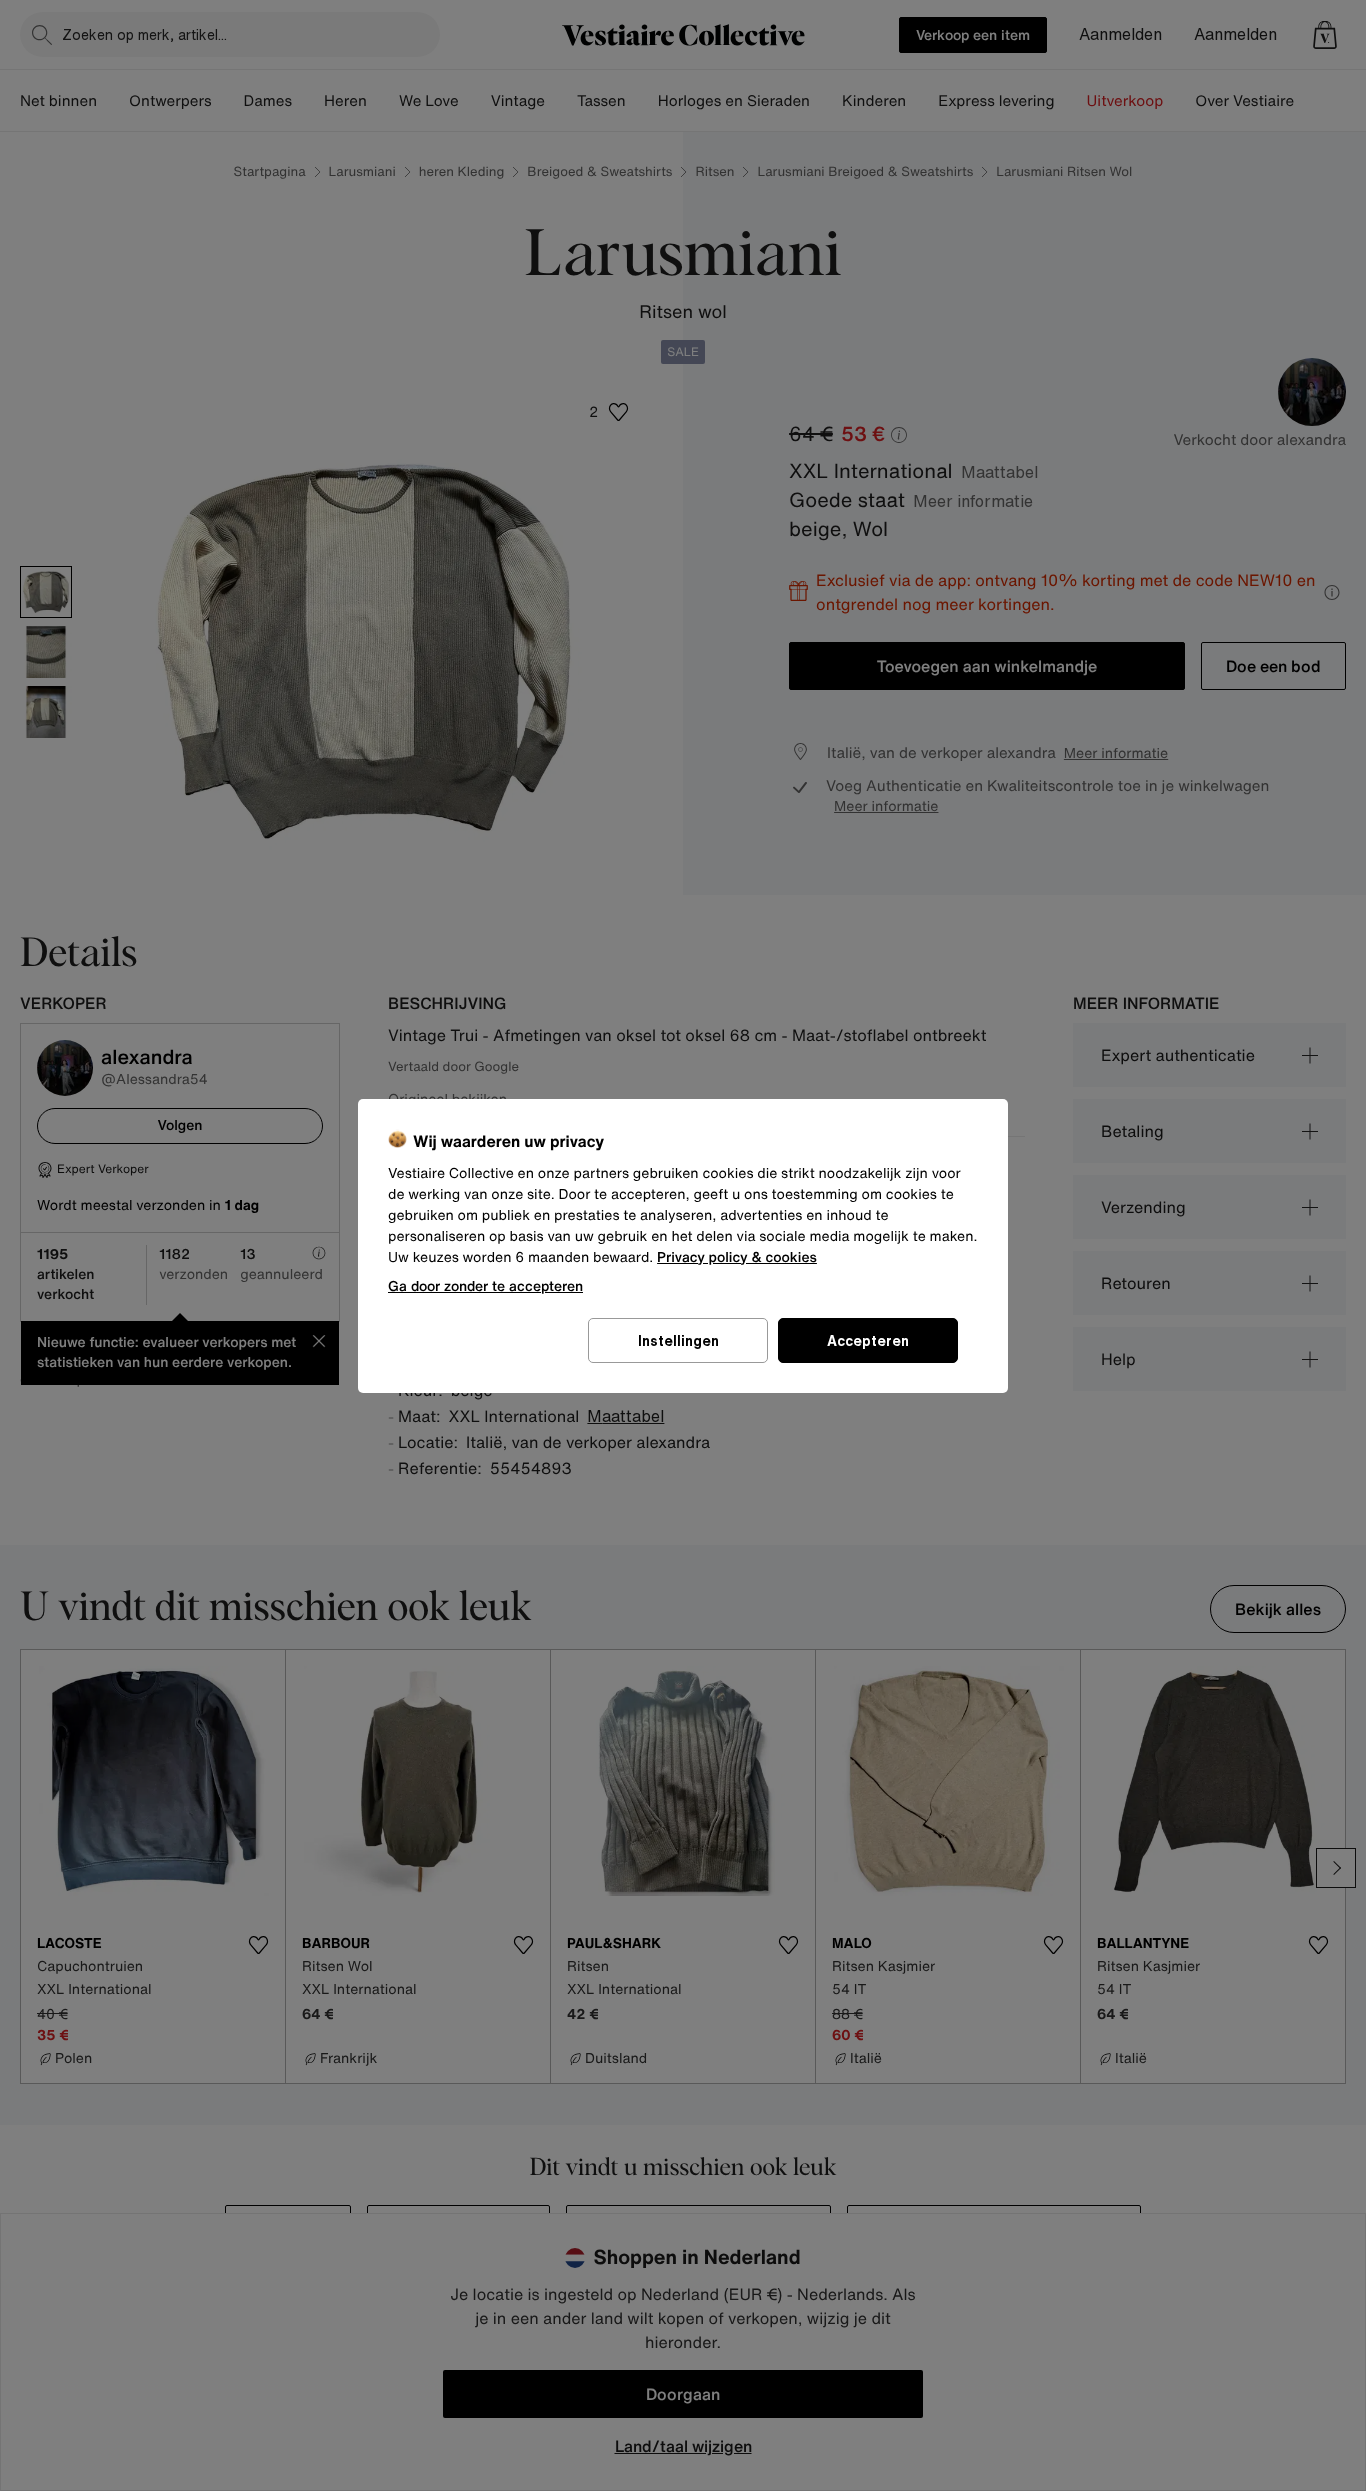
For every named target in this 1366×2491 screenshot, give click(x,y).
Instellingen (678, 1340)
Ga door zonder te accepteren (485, 1285)
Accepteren (868, 1340)
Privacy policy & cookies (737, 1257)
